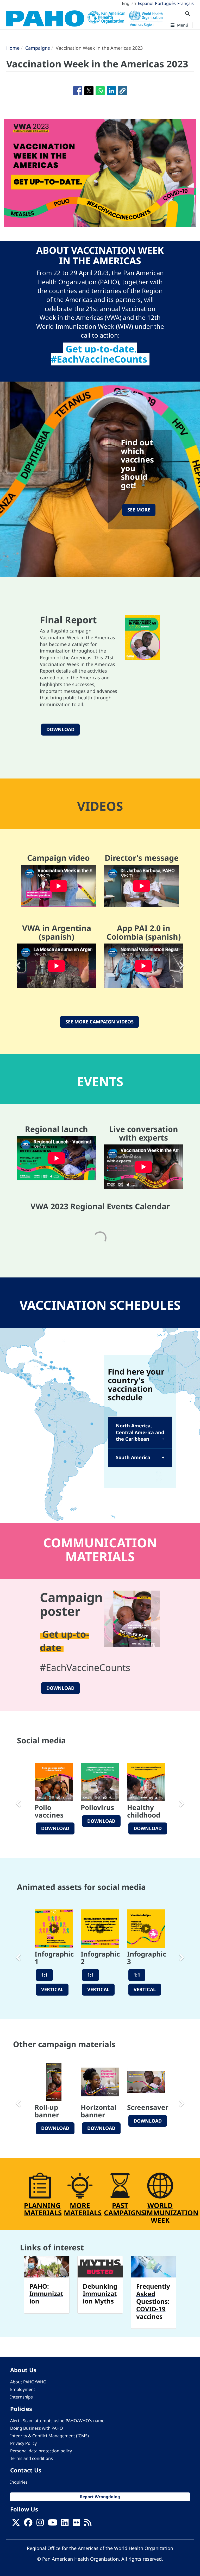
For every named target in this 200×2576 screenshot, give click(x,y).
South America (133, 1457)
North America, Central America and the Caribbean (140, 1432)
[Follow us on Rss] (88, 2524)
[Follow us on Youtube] (53, 2524)
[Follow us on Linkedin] (65, 2524)
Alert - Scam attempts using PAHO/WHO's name (57, 2421)
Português (165, 3)
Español (146, 3)
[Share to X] (89, 91)
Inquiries (19, 2482)
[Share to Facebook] (78, 91)
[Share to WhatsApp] (100, 91)
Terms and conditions (32, 2458)
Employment (23, 2389)
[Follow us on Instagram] (40, 2524)
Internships (21, 2397)
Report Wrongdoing (100, 2497)
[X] (16, 2524)
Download (60, 729)
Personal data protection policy (41, 2451)
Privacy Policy (23, 2443)
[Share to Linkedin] (111, 91)
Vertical (52, 1989)
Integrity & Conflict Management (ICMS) (49, 2436)
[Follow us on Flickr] (76, 2524)
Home (13, 48)
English (129, 3)
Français (186, 3)
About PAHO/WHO (28, 2382)
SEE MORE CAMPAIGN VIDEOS (99, 1022)
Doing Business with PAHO (37, 2428)
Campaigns (38, 48)
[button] (123, 91)
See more (139, 510)
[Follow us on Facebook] (28, 2524)
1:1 (44, 1975)
